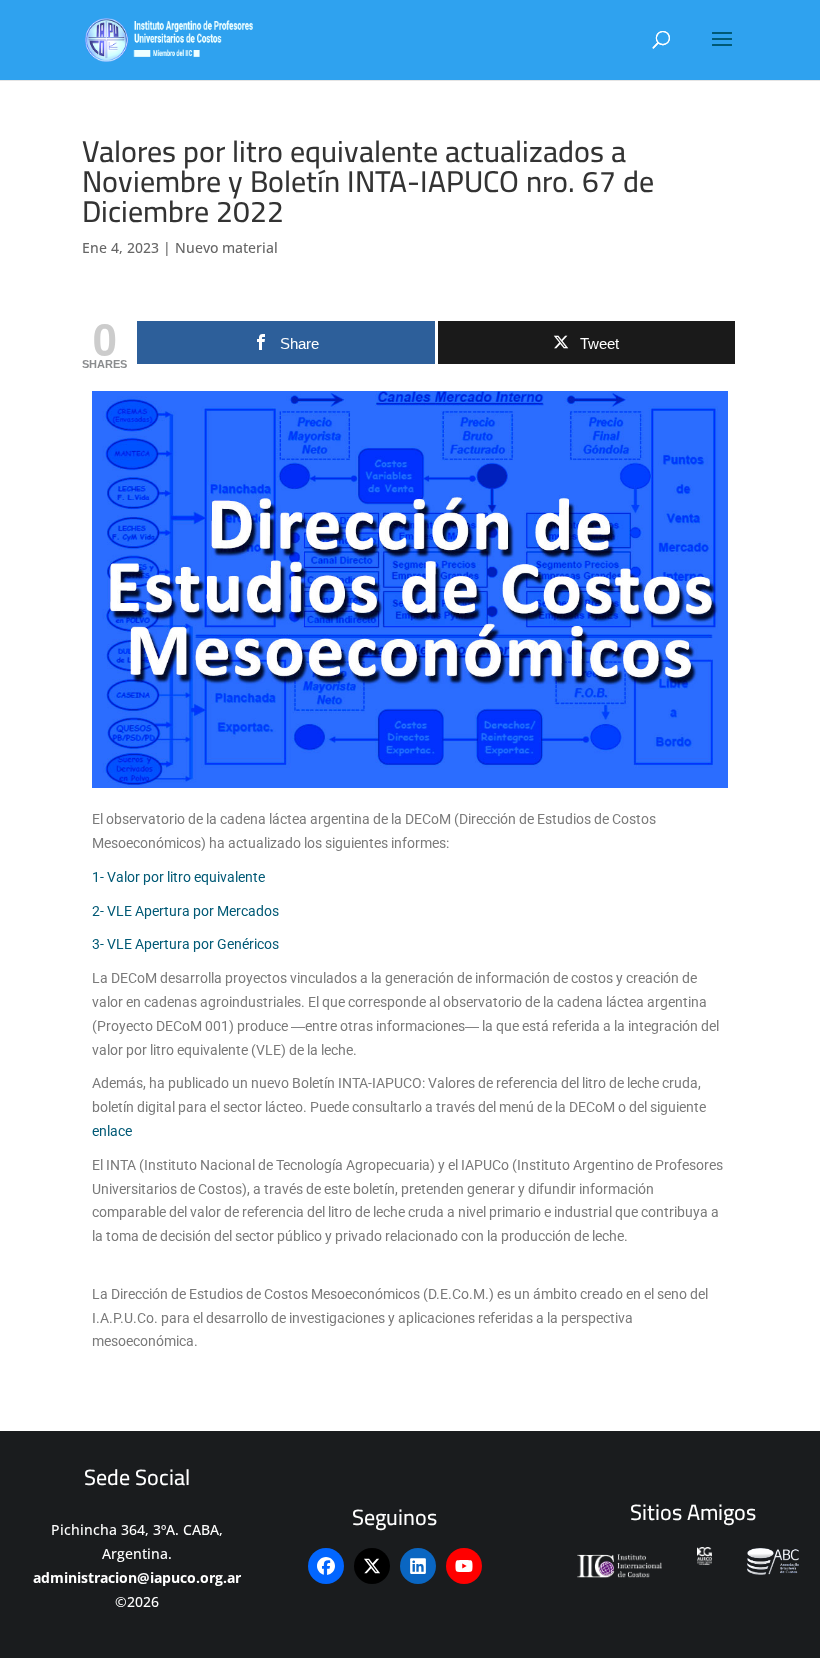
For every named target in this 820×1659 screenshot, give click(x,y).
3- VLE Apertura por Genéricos (185, 944)
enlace (112, 1131)
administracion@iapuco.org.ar (137, 1577)
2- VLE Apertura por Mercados (185, 911)
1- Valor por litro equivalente (178, 877)
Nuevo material (226, 247)
